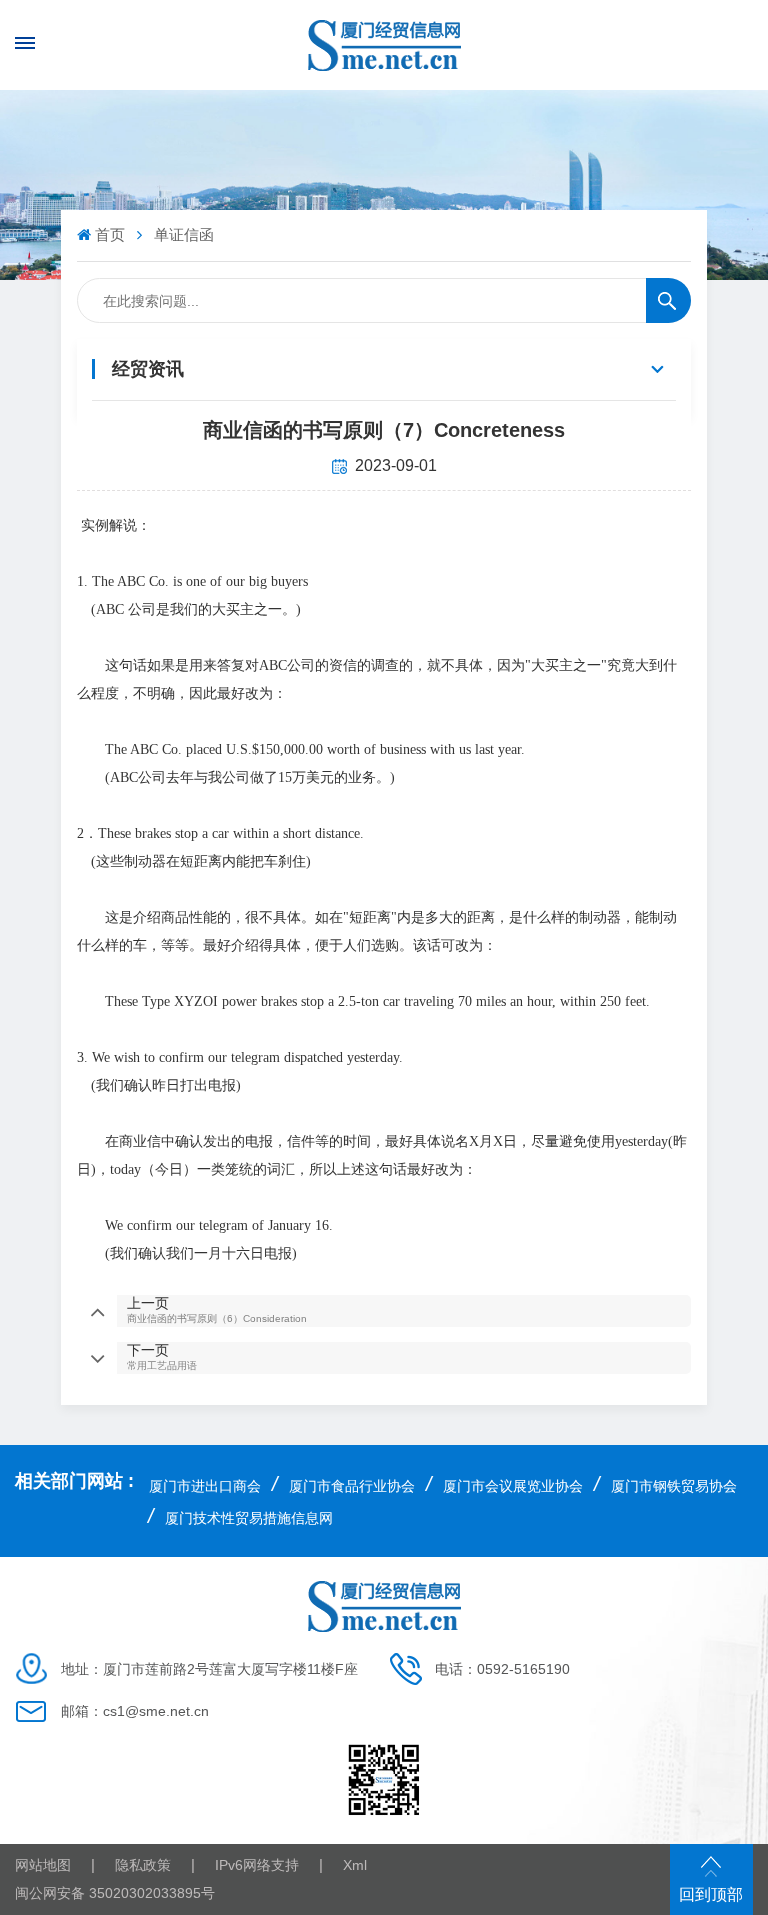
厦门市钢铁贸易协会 (674, 1486)
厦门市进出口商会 (205, 1486)
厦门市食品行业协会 (352, 1486)
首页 (110, 234)
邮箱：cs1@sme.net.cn (135, 1711)
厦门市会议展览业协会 (513, 1486)
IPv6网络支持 (257, 1865)
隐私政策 (143, 1865)
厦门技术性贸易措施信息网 (249, 1518)
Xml (355, 1865)
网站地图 (43, 1865)
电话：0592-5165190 (502, 1669)
